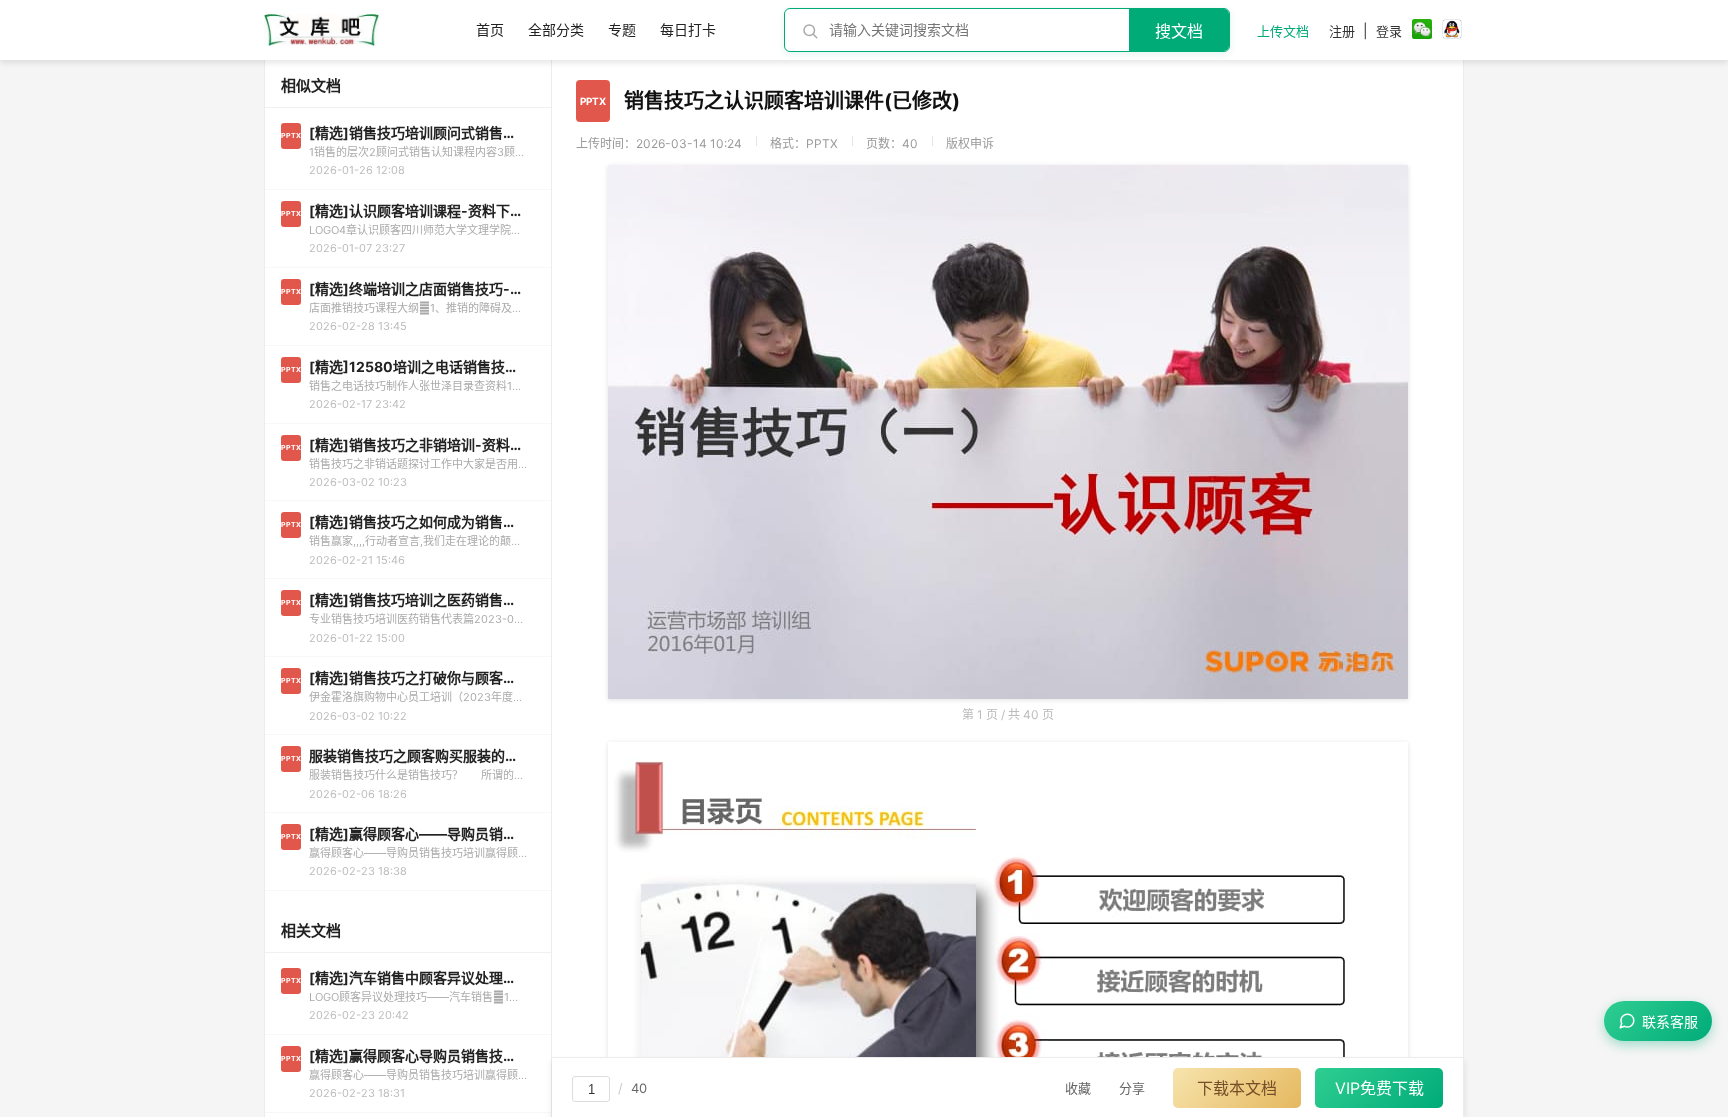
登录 (1389, 31)
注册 (1342, 31)
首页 (490, 29)
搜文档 (1179, 31)
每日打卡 (688, 29)
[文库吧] (321, 40)
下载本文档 (1237, 1088)
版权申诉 (970, 143)
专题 (622, 29)
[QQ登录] (1452, 30)
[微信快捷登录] (1422, 30)
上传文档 (1283, 31)
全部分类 (556, 29)
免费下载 (1379, 1088)
